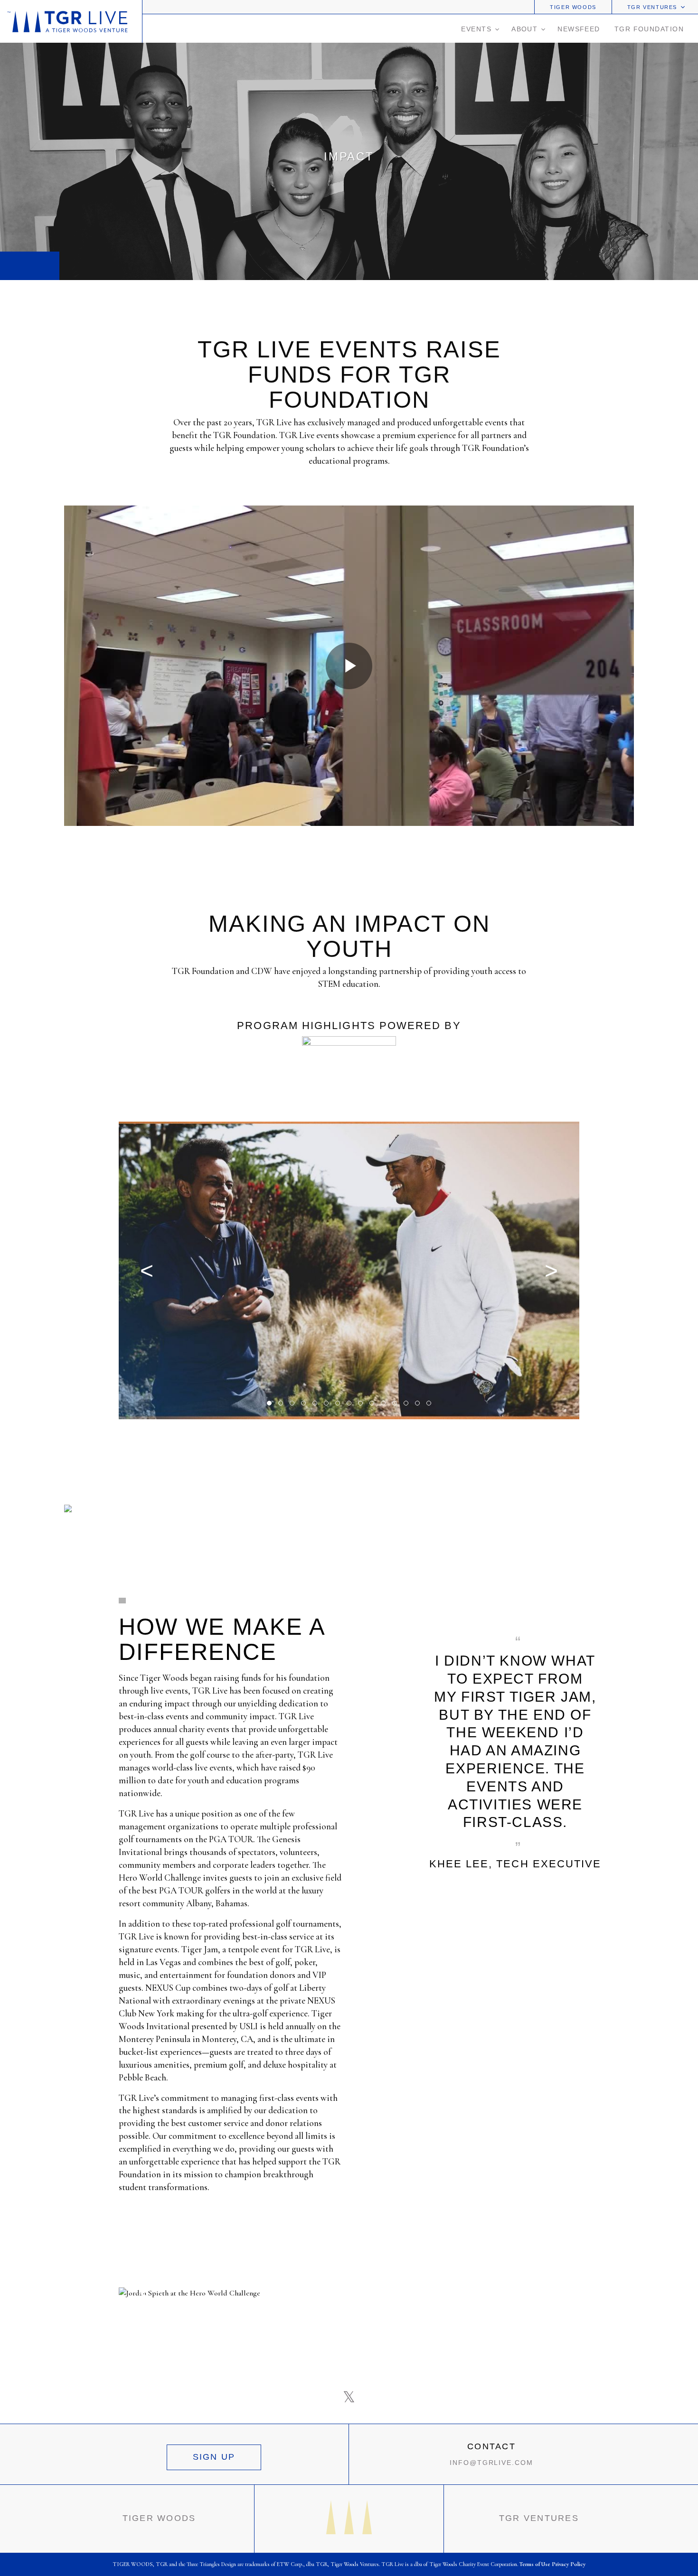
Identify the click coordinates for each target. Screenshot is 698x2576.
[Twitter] (349, 2397)
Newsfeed (579, 29)
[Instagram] (373, 2397)
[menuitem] (573, 7)
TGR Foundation (649, 29)
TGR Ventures (652, 7)
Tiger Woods (573, 7)
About (524, 29)
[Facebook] (325, 2397)
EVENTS (476, 29)
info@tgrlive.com (491, 2463)
